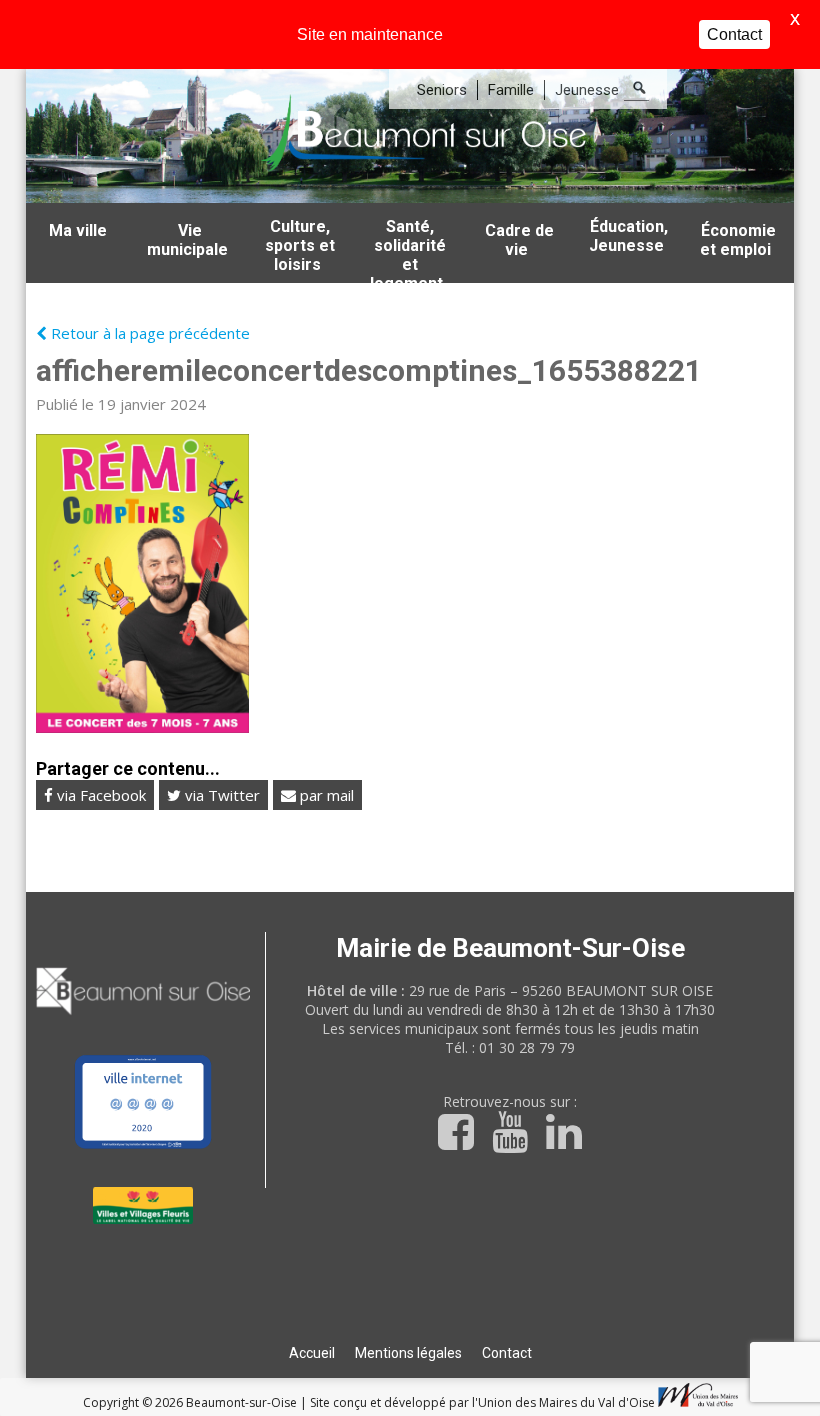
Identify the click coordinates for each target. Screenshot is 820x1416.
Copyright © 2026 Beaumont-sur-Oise (191, 1402)
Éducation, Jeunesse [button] (629, 236)
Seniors (442, 90)
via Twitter (220, 795)
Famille (511, 90)
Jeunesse (587, 90)
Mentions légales (408, 1353)
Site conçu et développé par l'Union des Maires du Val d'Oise (482, 1402)
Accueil (312, 1353)
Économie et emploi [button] (738, 240)
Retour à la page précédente (148, 333)
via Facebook (99, 795)
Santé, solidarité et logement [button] (408, 250)
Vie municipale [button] (187, 240)
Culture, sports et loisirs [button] (300, 245)
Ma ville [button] (78, 230)
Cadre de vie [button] (519, 240)
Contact (507, 1353)
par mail (325, 795)
